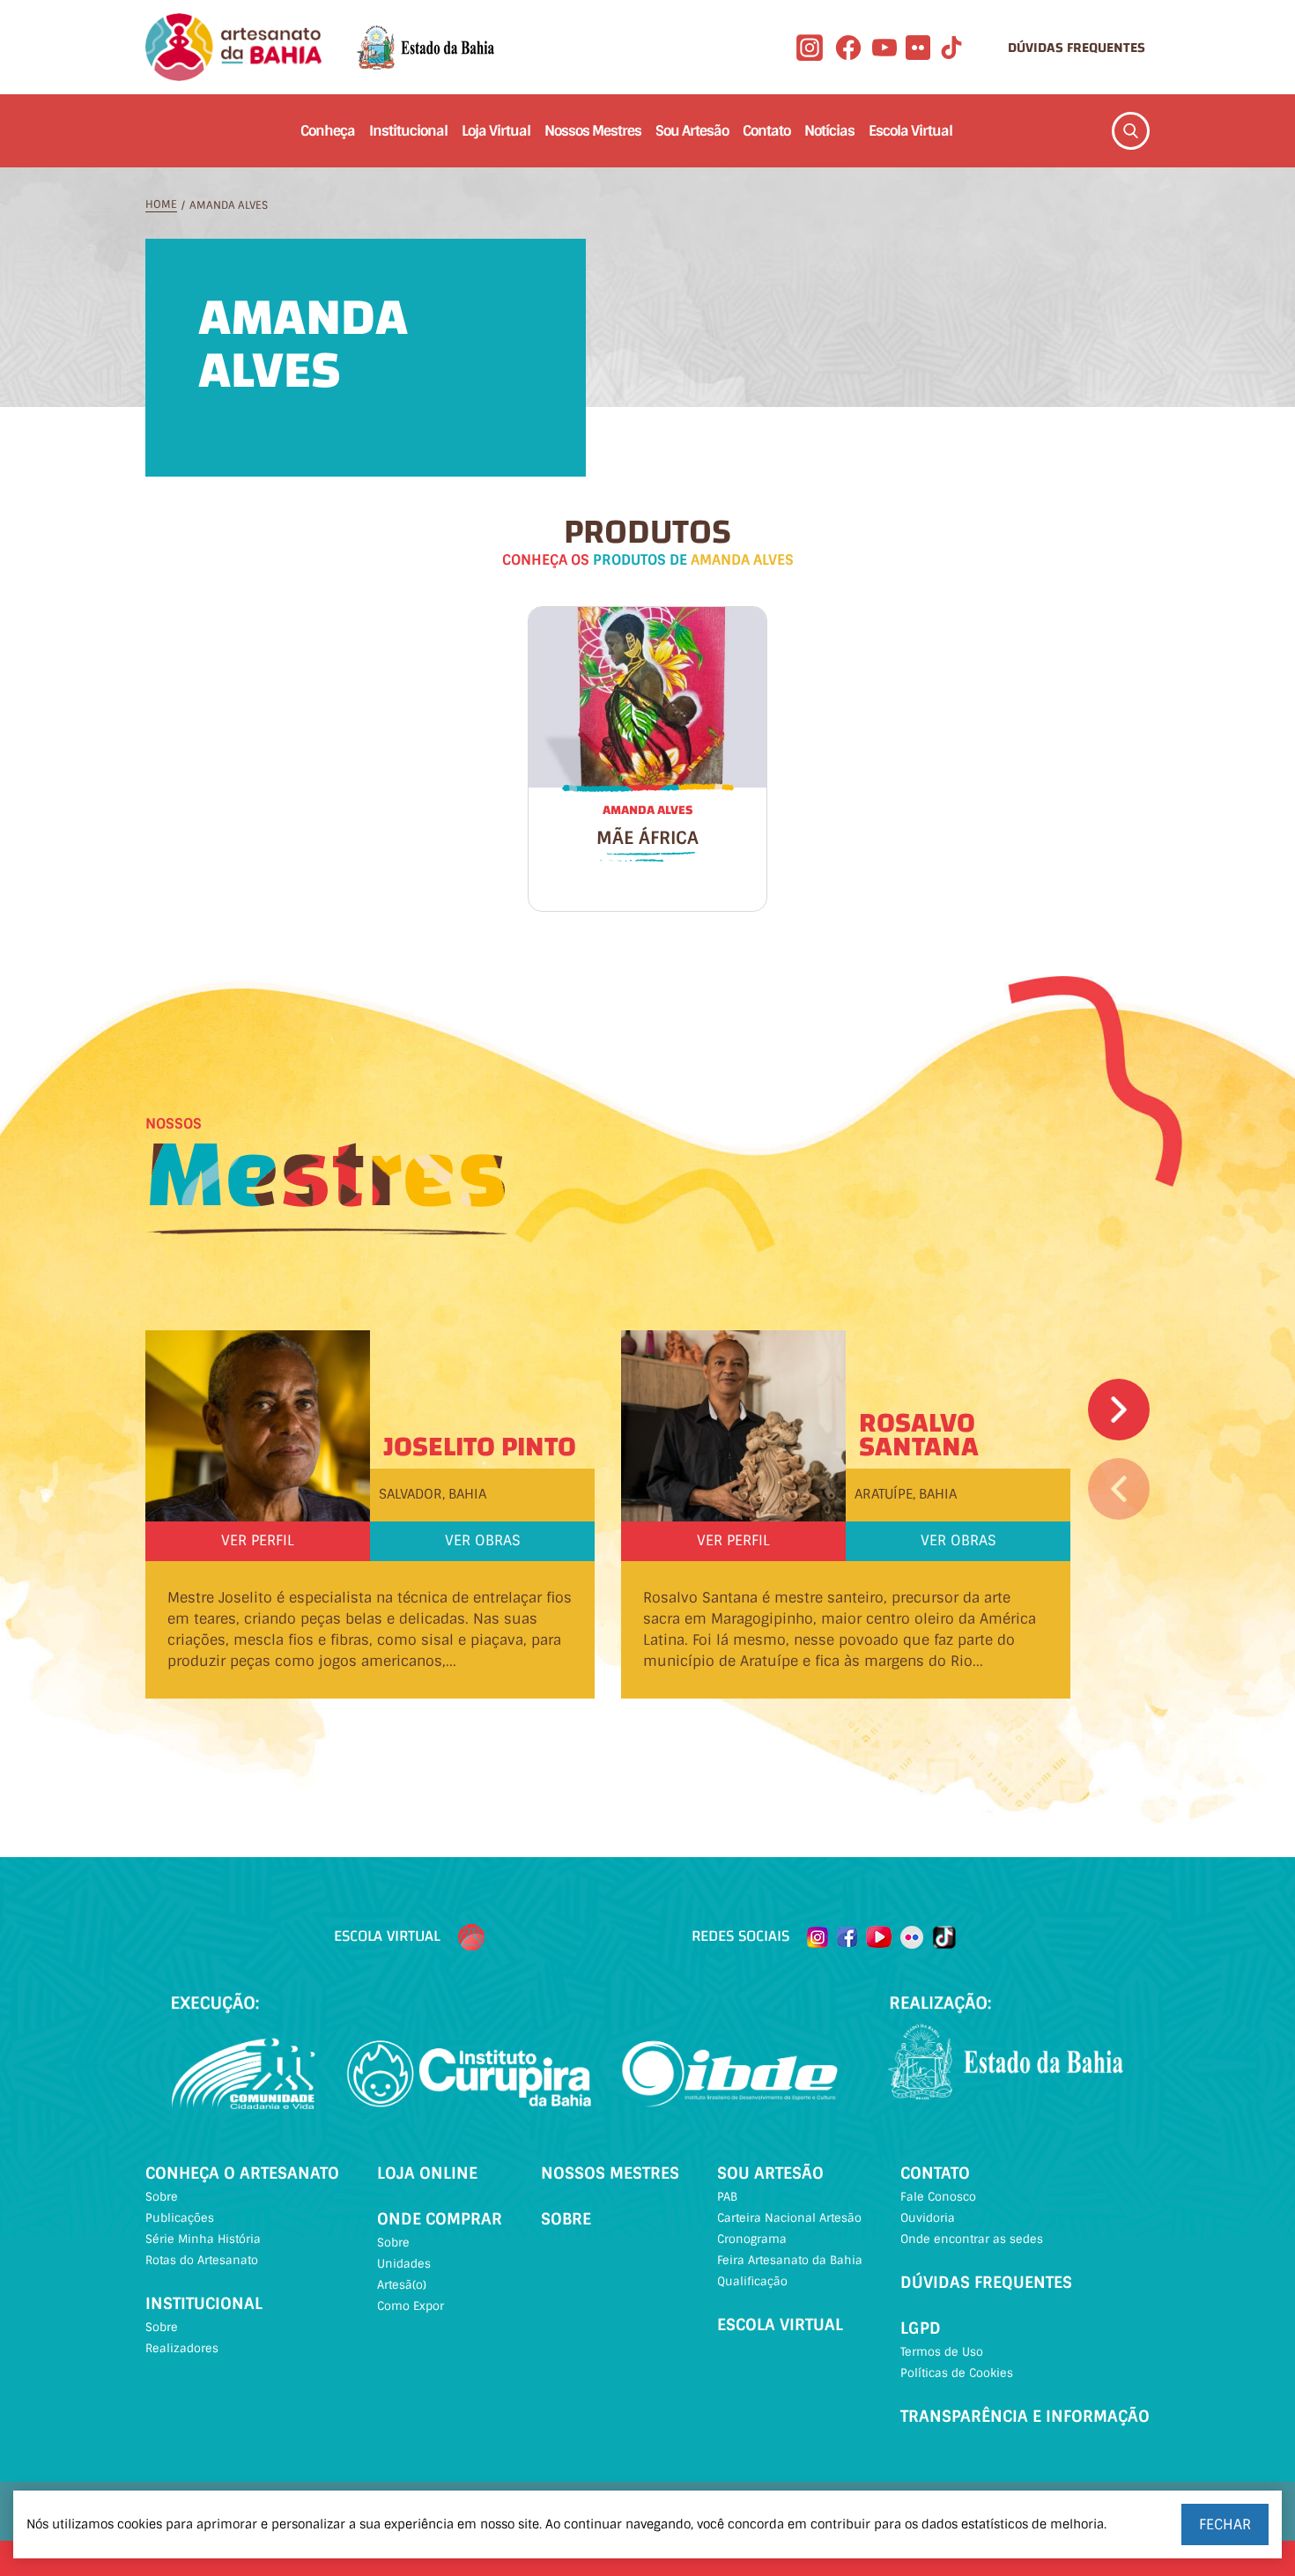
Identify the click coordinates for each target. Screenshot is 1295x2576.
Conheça (328, 131)
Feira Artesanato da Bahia (790, 2260)
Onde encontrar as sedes (972, 2239)
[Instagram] (810, 48)
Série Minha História (203, 2239)
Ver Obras (483, 1540)
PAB (727, 2197)
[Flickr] (918, 48)
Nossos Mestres (593, 131)
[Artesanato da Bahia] (233, 47)
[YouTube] (884, 48)
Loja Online (427, 2173)
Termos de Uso (942, 2352)
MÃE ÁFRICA (647, 838)
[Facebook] (848, 48)
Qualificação (752, 2281)
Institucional (408, 131)
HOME (161, 205)
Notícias (829, 131)
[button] (1119, 1410)
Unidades (404, 2264)
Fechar (1225, 2524)
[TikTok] (951, 48)
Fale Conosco (938, 2197)
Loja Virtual (496, 131)
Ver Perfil (258, 1540)
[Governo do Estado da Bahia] (425, 48)
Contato (766, 131)
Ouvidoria (928, 2218)
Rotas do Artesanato (202, 2260)
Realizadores (182, 2348)
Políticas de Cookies (957, 2373)
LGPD (921, 2328)
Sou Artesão (692, 131)
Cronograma (752, 2239)
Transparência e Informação (1025, 2417)
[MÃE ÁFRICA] (648, 697)
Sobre (162, 2197)
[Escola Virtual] (471, 1937)
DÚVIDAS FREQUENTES (1077, 48)
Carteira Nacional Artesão (789, 2218)
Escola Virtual (910, 131)
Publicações (180, 2218)
